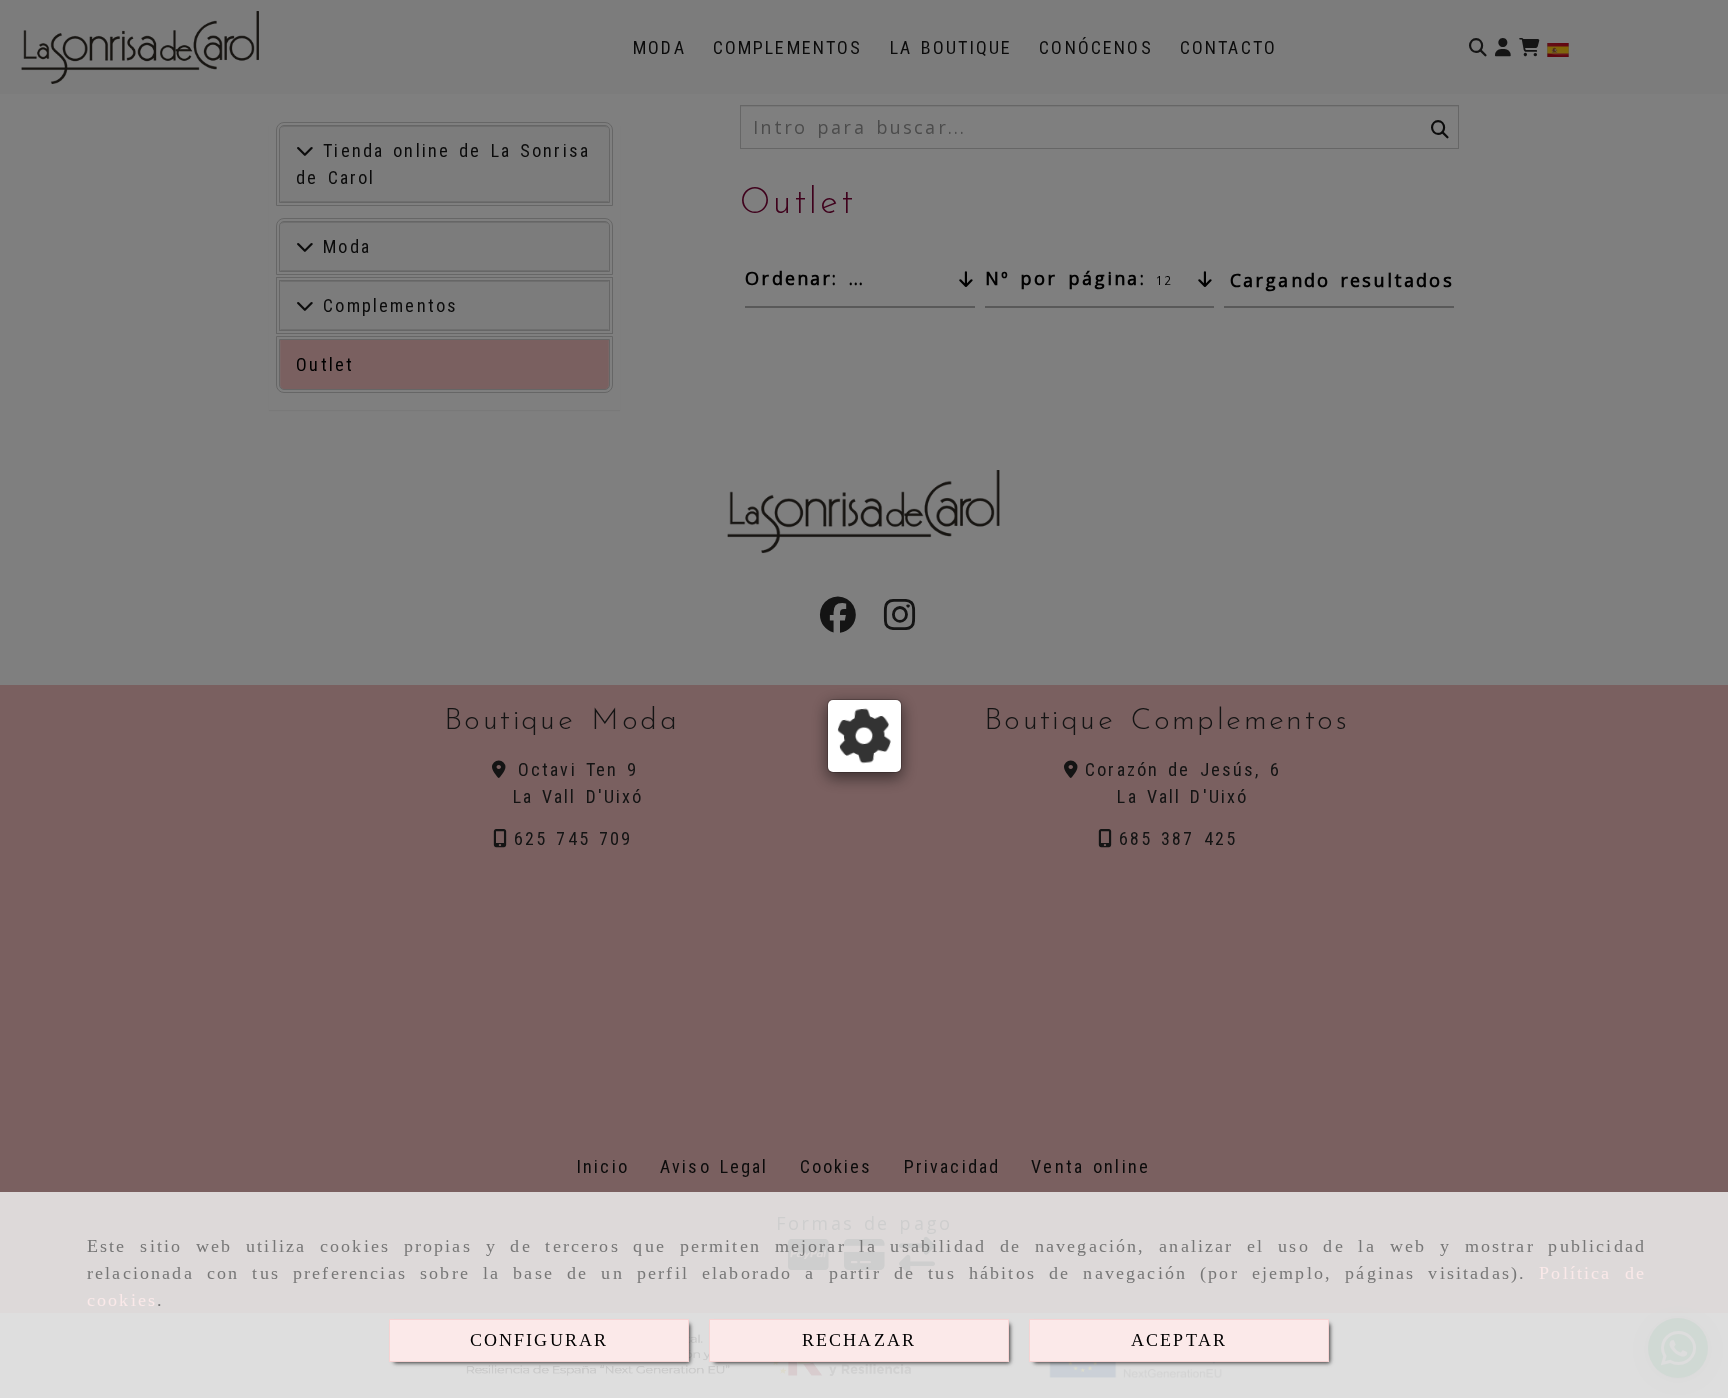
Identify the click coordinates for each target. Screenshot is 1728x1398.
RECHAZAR (859, 1340)
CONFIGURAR (539, 1340)
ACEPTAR (1179, 1340)
